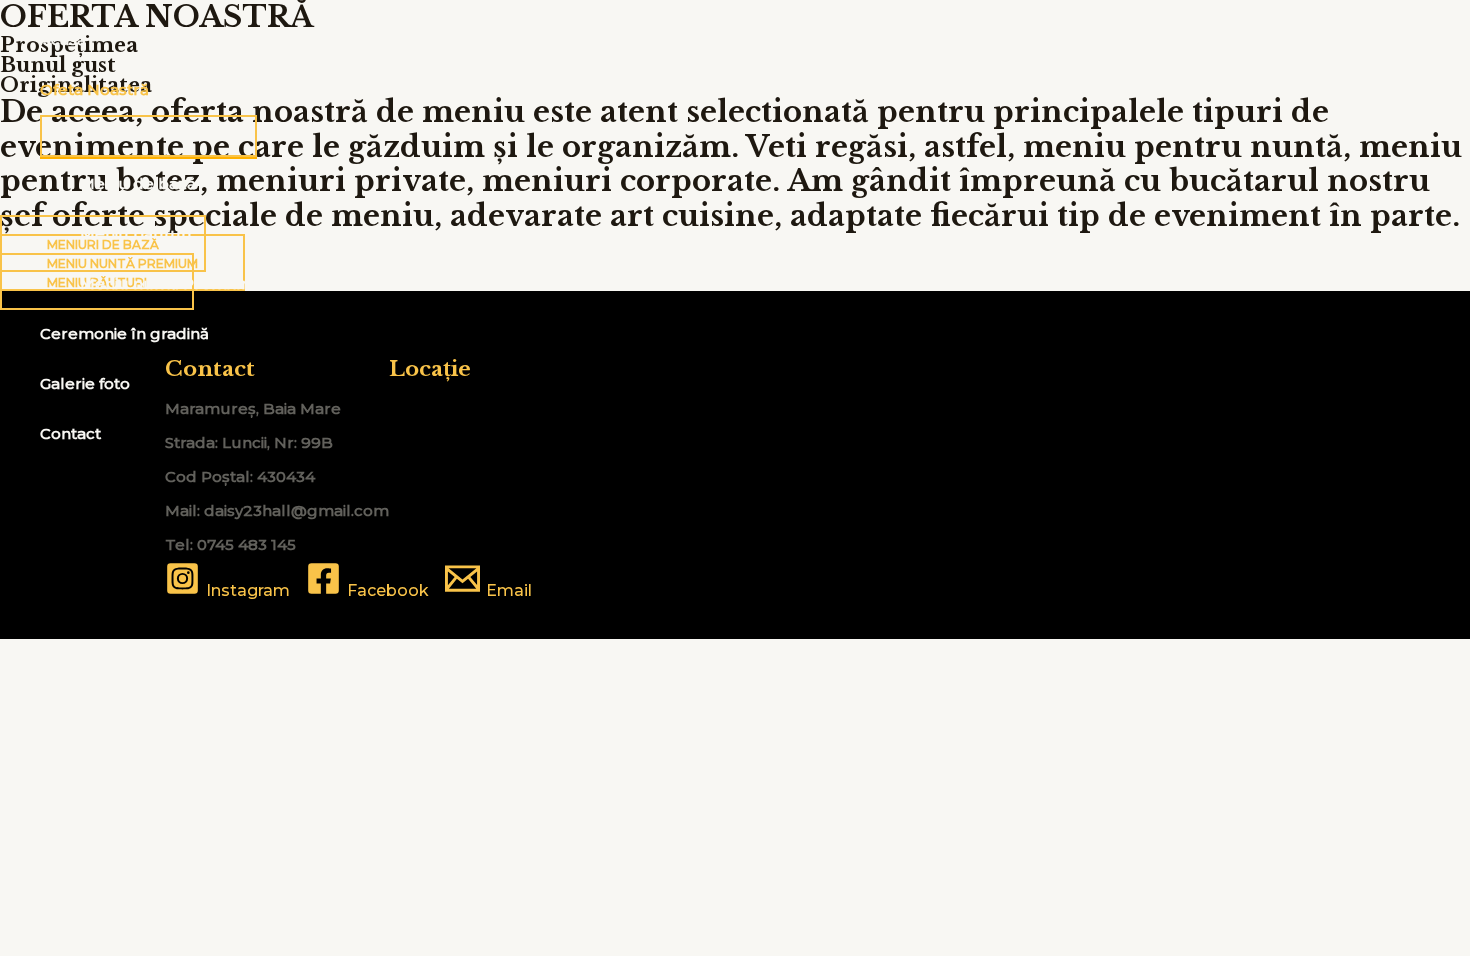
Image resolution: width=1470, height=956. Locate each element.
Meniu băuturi (135, 233)
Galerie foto (85, 383)
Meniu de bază (138, 183)
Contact (70, 433)
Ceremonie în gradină (124, 333)
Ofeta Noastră (94, 89)
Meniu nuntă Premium (168, 283)
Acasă (63, 39)
